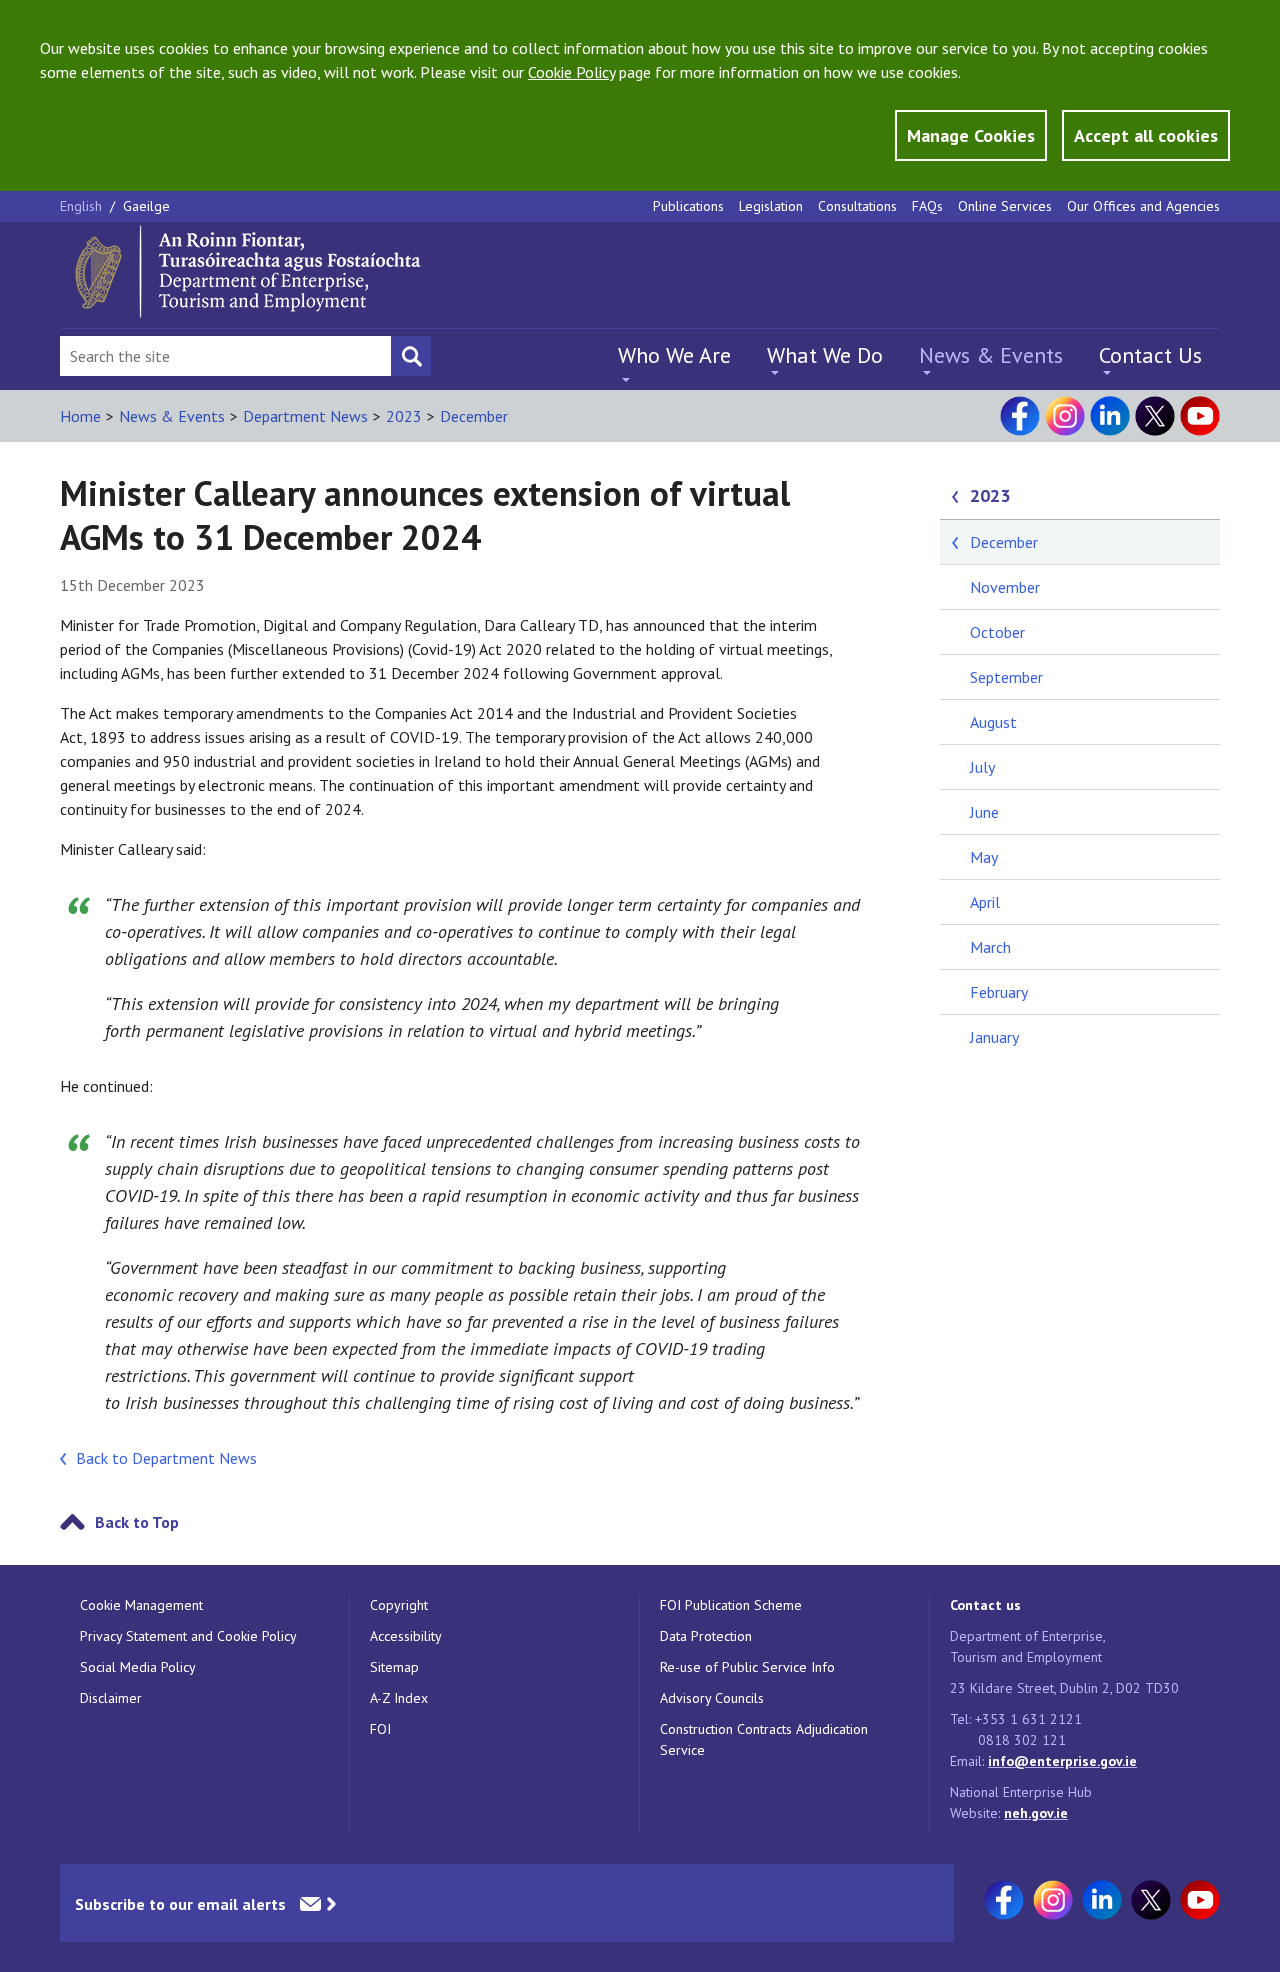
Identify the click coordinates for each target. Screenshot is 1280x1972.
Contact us (985, 1605)
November (1005, 587)
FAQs (927, 206)
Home (80, 416)
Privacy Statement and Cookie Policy (188, 1636)
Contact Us (1150, 355)
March (990, 947)
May (984, 857)
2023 (404, 416)
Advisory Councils (712, 1698)
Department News (305, 416)
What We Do (825, 355)
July (982, 767)
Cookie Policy (571, 72)
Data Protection (706, 1636)
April (985, 902)
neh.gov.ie (1036, 1813)
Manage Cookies (971, 135)
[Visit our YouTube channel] (1200, 416)
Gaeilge (146, 206)
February (999, 992)
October (997, 632)
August (993, 722)
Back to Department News (166, 1458)
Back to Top (137, 1522)
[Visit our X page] (1155, 416)
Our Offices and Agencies (1143, 206)
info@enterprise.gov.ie (1062, 1761)
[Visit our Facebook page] (1020, 416)
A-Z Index (399, 1698)
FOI (380, 1729)
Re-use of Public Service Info (747, 1667)
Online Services (1005, 206)
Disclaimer (111, 1698)
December (474, 416)
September (1006, 677)
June (984, 812)
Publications (688, 206)
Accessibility (406, 1636)
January (994, 1037)
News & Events (991, 355)
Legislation (771, 206)
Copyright (399, 1605)
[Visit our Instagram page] (1065, 416)
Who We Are (674, 355)
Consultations (857, 206)
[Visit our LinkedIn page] (1110, 416)
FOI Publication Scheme (731, 1605)
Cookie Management (141, 1605)
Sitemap (394, 1667)
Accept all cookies (1146, 135)
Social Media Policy (138, 1667)
